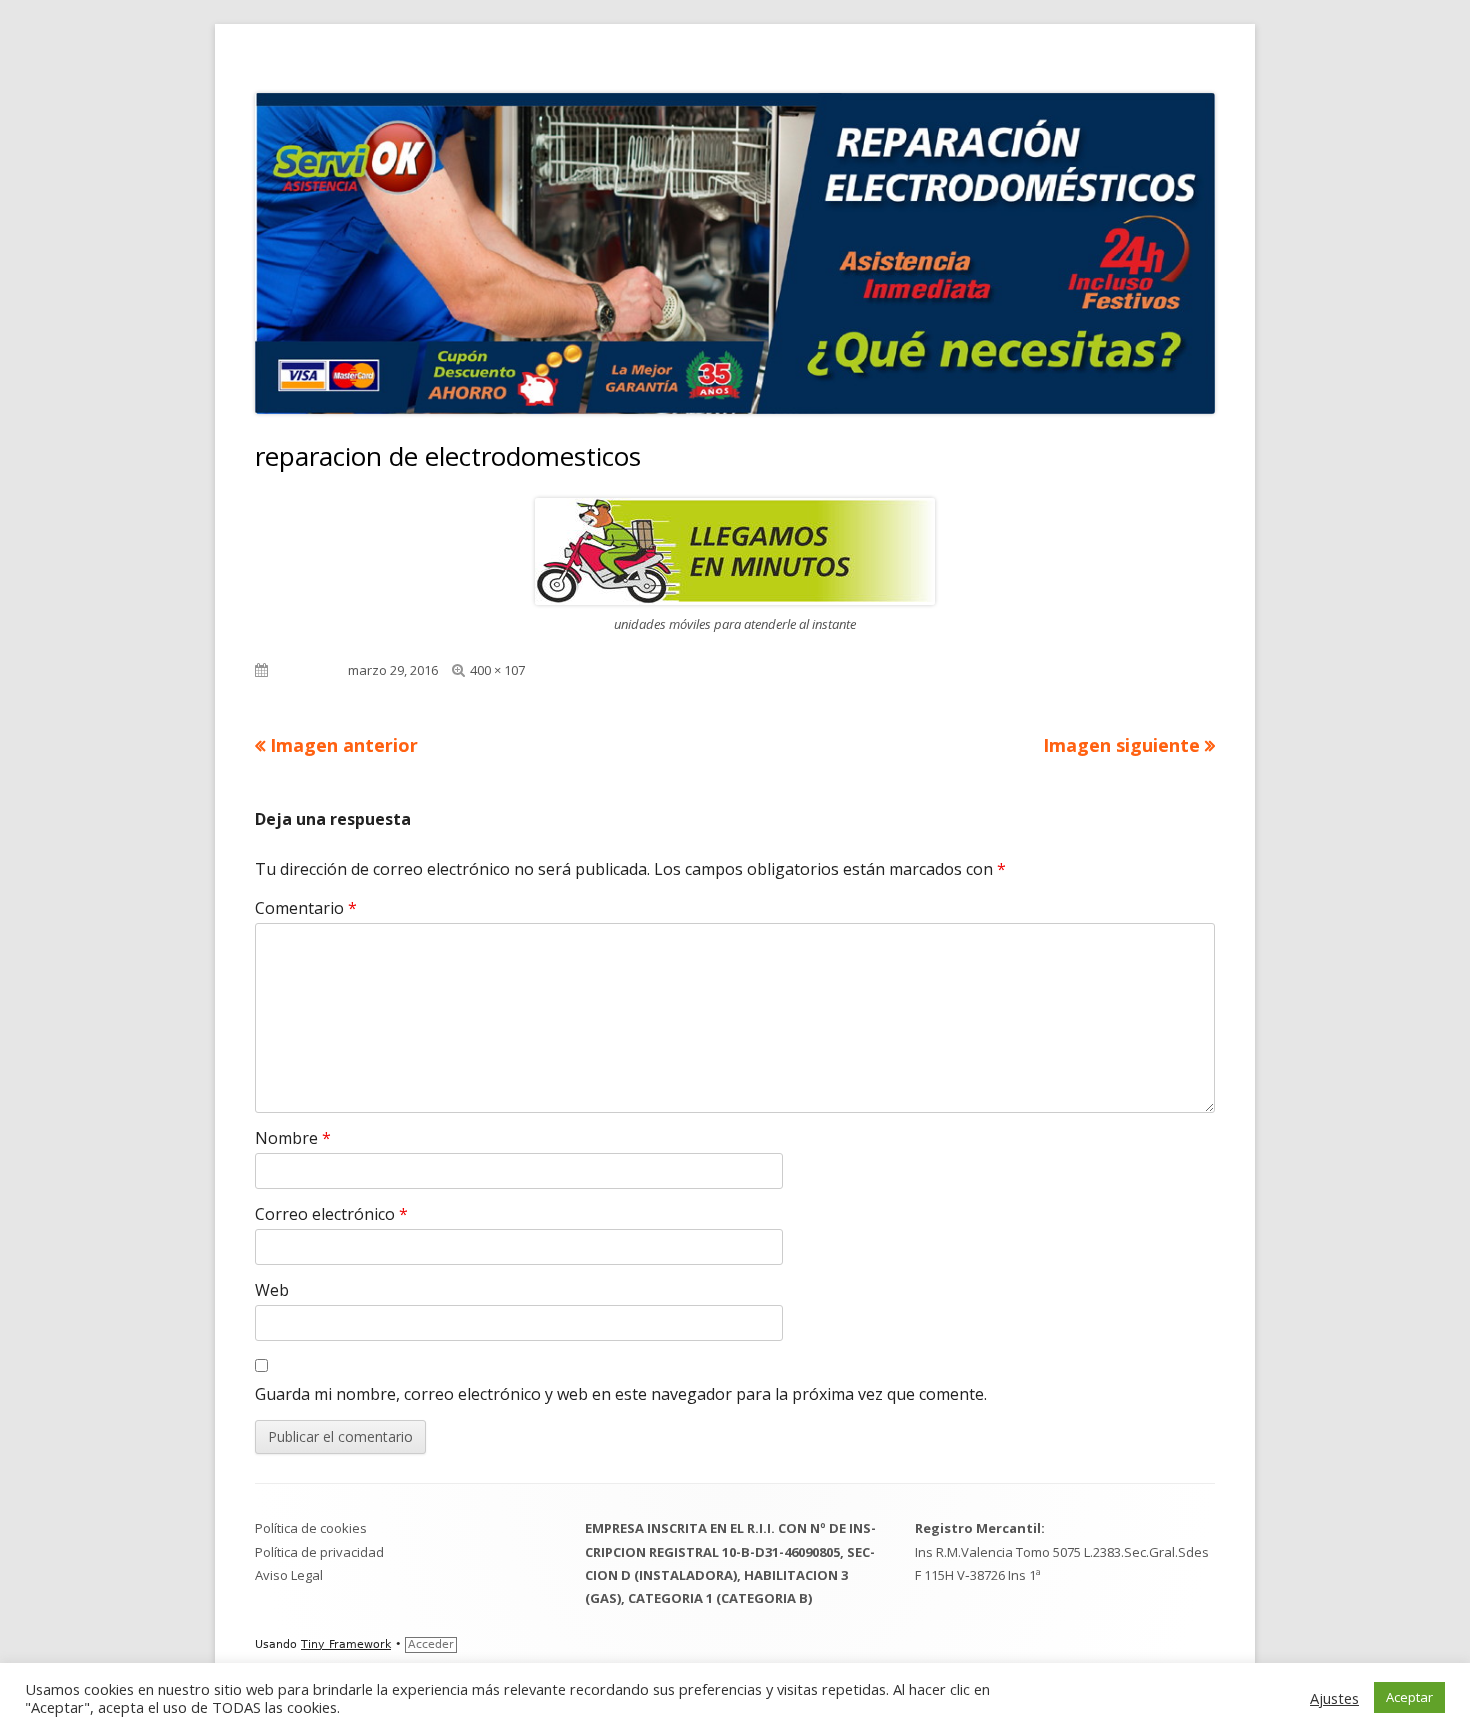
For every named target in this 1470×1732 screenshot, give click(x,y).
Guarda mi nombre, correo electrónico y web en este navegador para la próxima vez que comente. (621, 1394)
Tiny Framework (346, 1644)
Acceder (431, 1644)
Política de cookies (311, 1528)
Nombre (293, 1138)
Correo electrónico (331, 1214)
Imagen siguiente (1121, 745)
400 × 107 (497, 670)
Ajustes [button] (1334, 1698)
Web (272, 1290)
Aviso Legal (289, 1575)
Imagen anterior (344, 745)
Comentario (306, 908)
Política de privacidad (319, 1552)
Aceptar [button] (1409, 1697)
